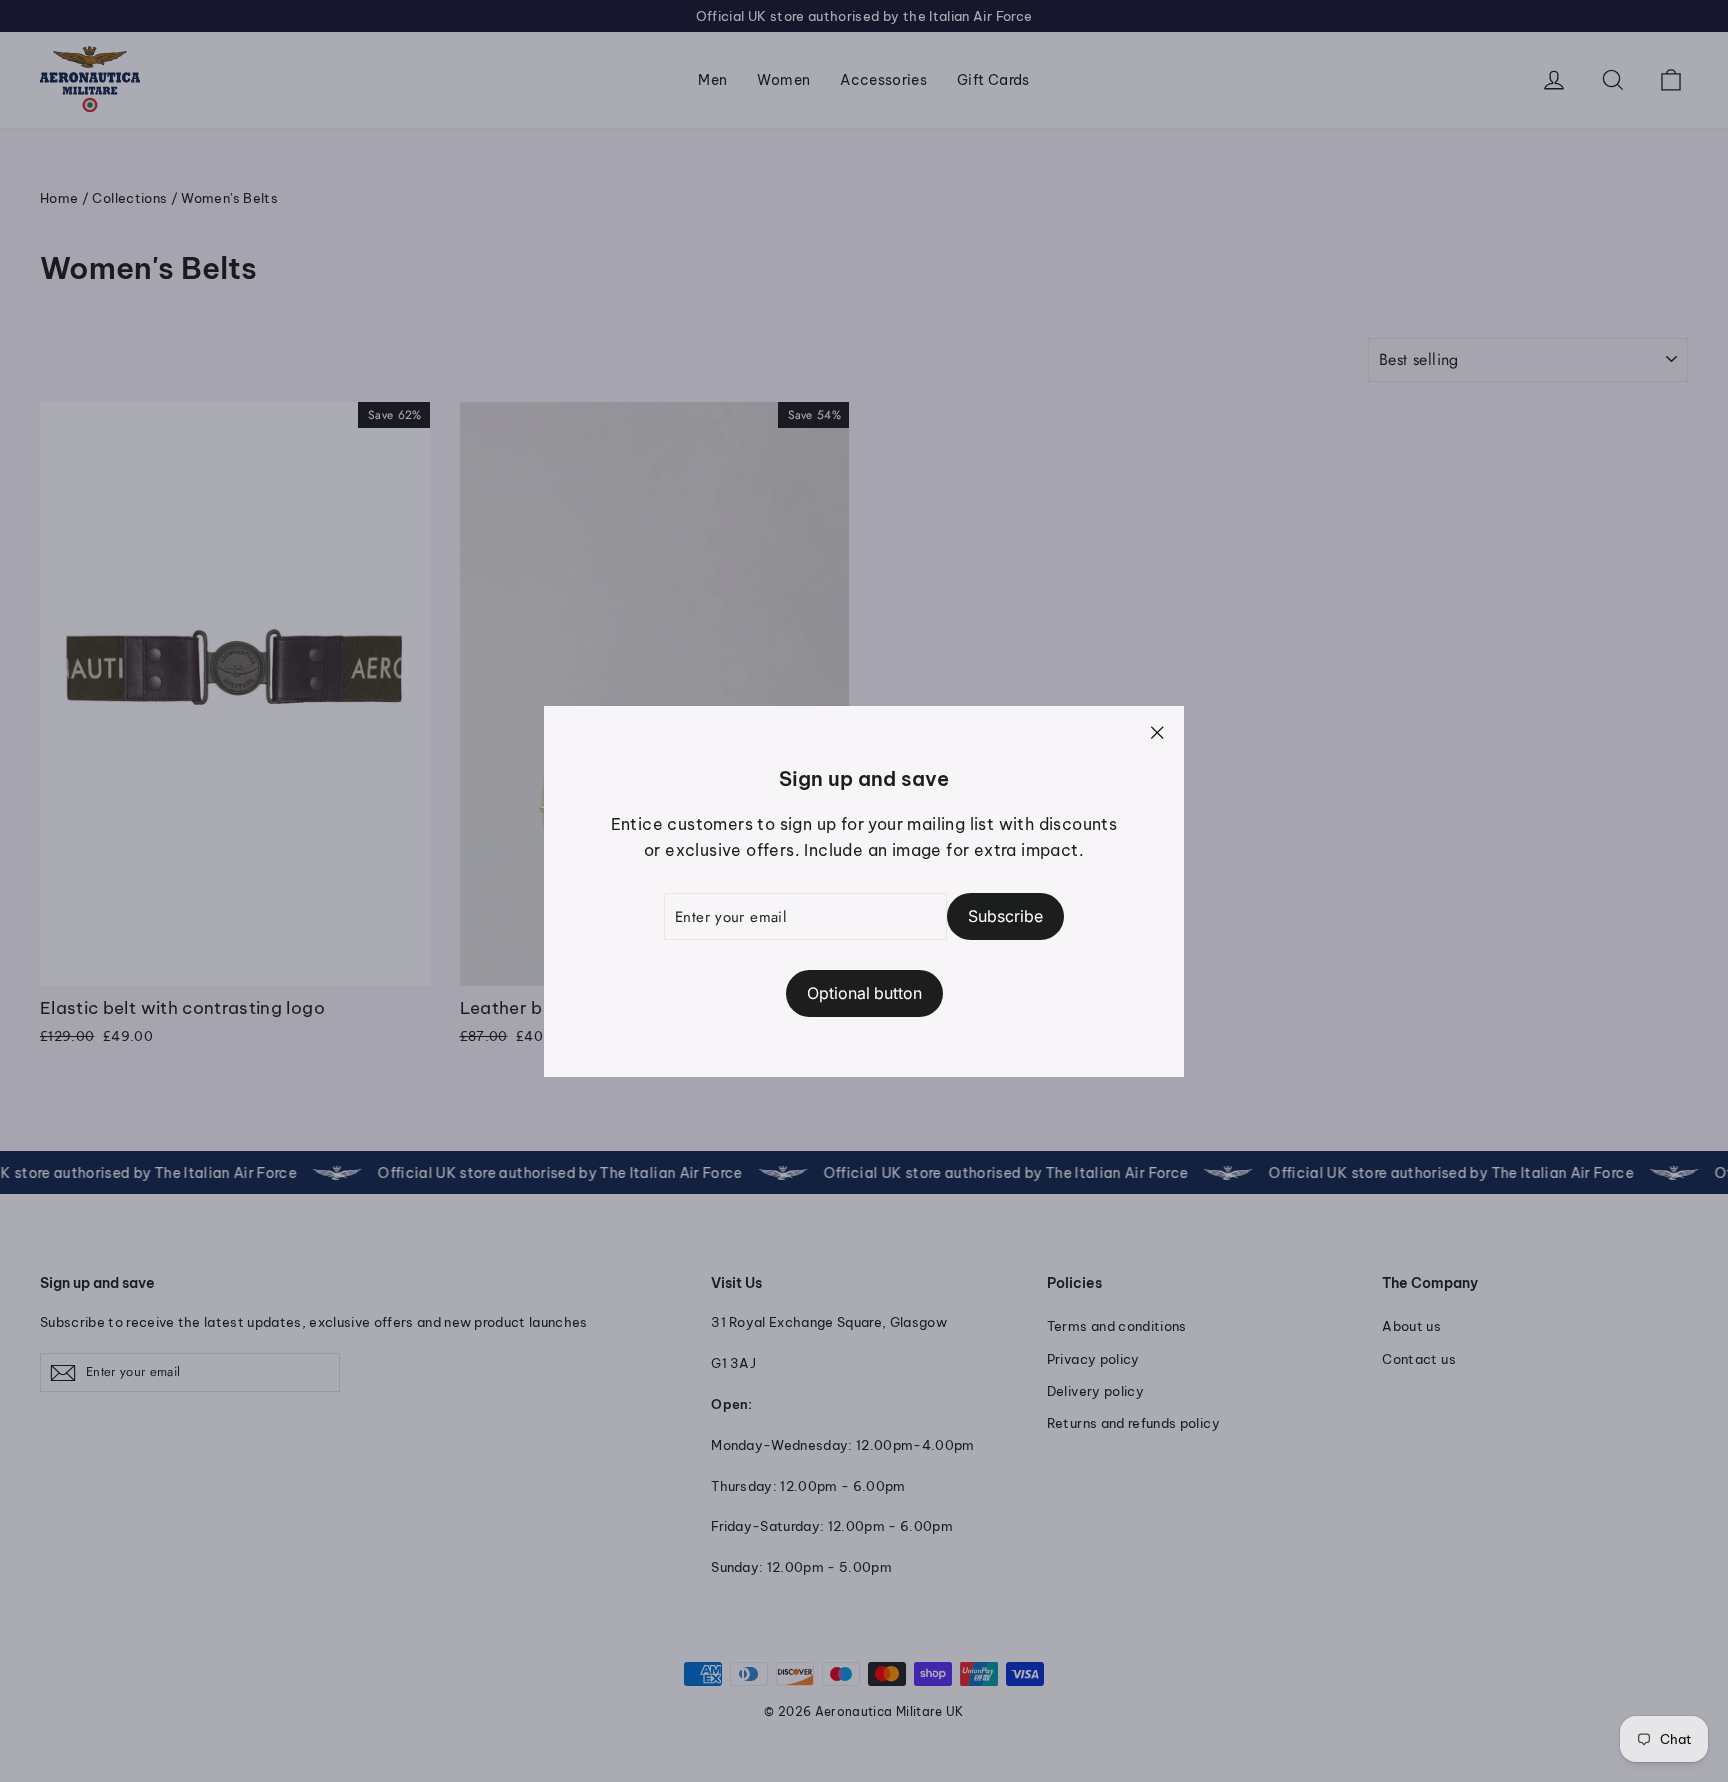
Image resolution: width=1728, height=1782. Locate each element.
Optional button (864, 992)
